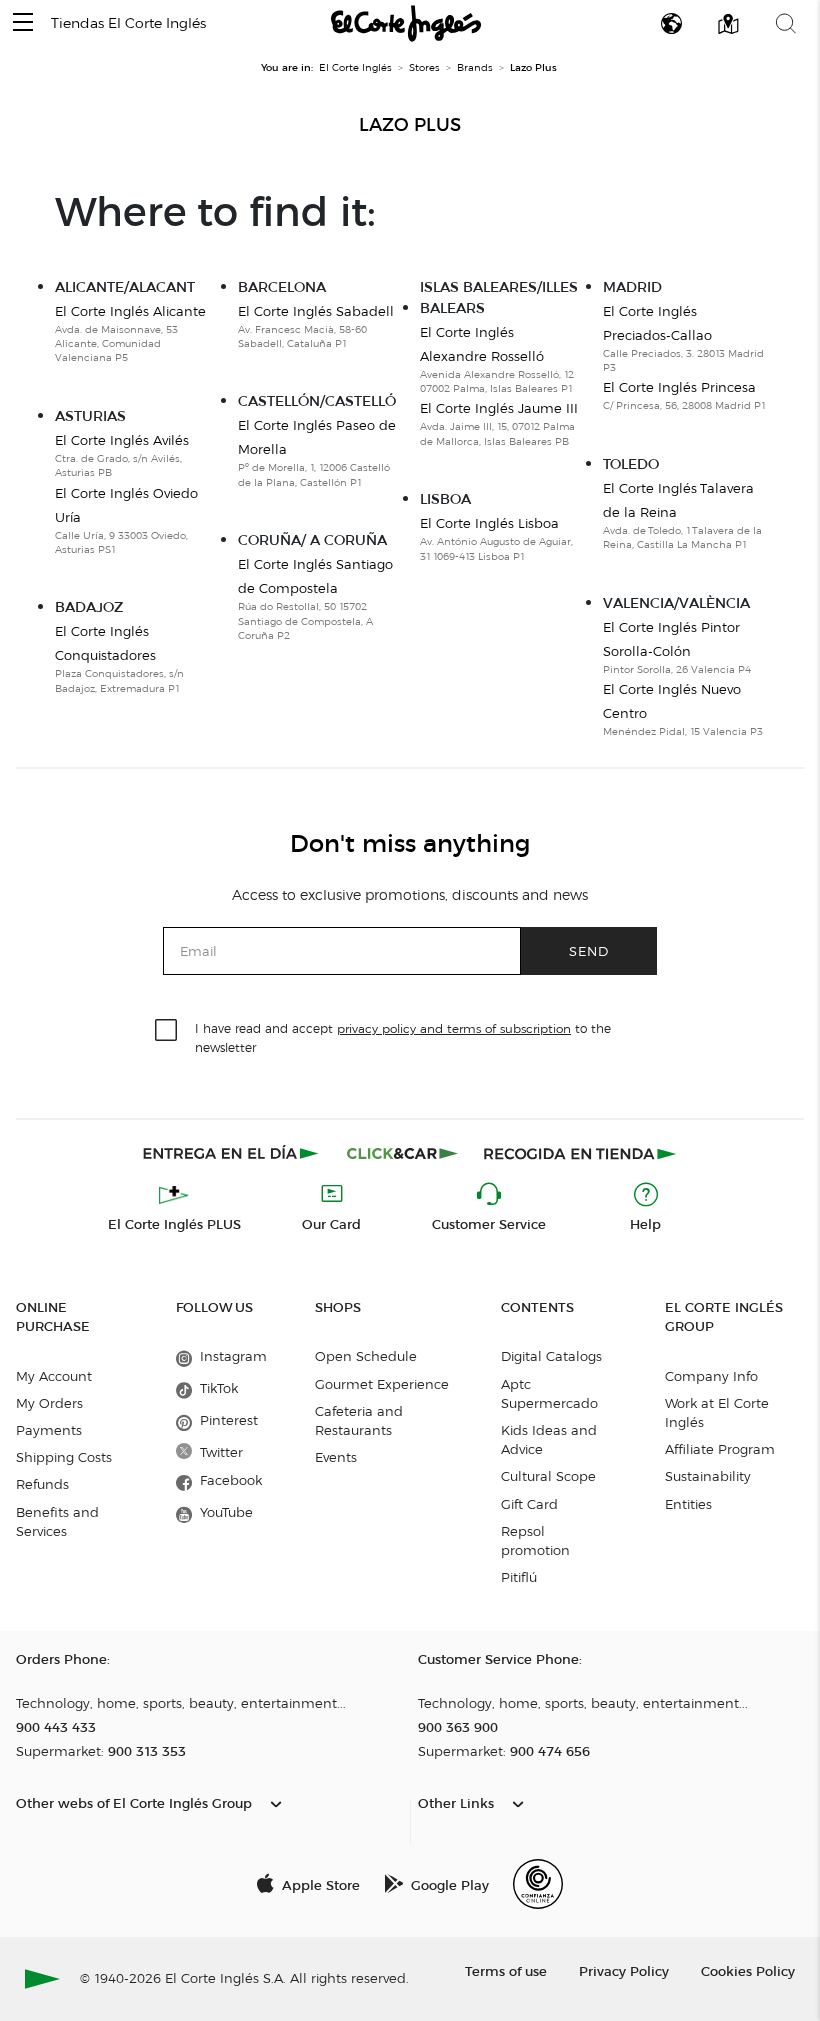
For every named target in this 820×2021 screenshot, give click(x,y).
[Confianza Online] (538, 1884)
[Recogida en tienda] (580, 1153)
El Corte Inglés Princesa (679, 387)
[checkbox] (167, 1031)
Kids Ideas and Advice (549, 1439)
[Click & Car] (402, 1153)
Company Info (711, 1376)
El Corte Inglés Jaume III (499, 408)
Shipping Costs (64, 1457)
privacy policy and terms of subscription (454, 1028)
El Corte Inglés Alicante (130, 311)
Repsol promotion (535, 1540)
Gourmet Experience (382, 1384)
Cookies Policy (748, 1970)
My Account (54, 1376)
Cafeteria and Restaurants (359, 1420)
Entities (688, 1504)
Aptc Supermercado (549, 1393)
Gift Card (529, 1504)
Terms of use (506, 1970)
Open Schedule (366, 1356)
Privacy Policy (624, 1970)
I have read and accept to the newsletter (403, 1037)
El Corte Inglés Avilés (122, 440)
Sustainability (708, 1476)
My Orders (49, 1403)
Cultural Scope (548, 1476)
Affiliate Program (720, 1449)
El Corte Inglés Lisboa (489, 523)
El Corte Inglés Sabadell (316, 311)
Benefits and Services (57, 1521)
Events (336, 1457)
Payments (49, 1430)
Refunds (42, 1484)
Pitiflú (519, 1577)
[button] (23, 23)
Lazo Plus (410, 125)
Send (589, 950)
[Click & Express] (232, 1153)
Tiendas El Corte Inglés (128, 23)
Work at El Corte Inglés (717, 1412)
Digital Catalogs (551, 1356)
